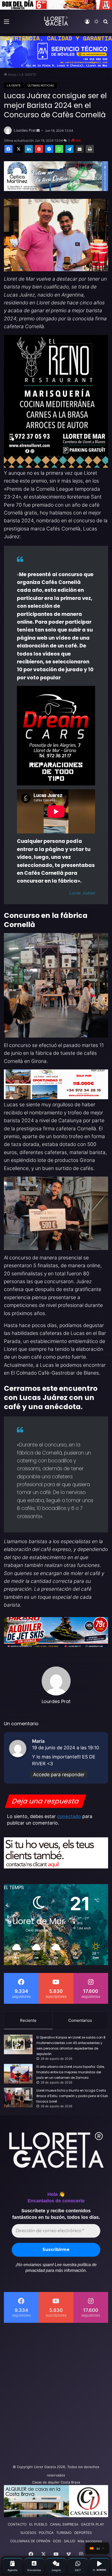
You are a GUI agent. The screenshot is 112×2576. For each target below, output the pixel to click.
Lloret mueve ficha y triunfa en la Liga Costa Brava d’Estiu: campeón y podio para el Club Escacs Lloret (72, 2096)
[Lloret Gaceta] (56, 21)
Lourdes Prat (25, 130)
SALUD (69, 2541)
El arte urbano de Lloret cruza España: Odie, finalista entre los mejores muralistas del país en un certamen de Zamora (70, 2072)
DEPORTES (83, 2533)
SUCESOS (28, 2533)
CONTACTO (17, 2524)
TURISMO (64, 2533)
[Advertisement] (56, 2392)
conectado (69, 1816)
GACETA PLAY (93, 2524)
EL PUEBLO (38, 2524)
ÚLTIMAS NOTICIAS (41, 85)
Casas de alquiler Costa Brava (56, 2482)
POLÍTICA (46, 2533)
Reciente (28, 2020)
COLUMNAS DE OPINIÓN (30, 2541)
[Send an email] (38, 131)
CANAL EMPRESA (64, 2524)
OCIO (57, 2541)
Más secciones (90, 2541)
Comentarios (80, 2020)
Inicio (12, 74)
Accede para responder (59, 1775)
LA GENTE (28, 74)
